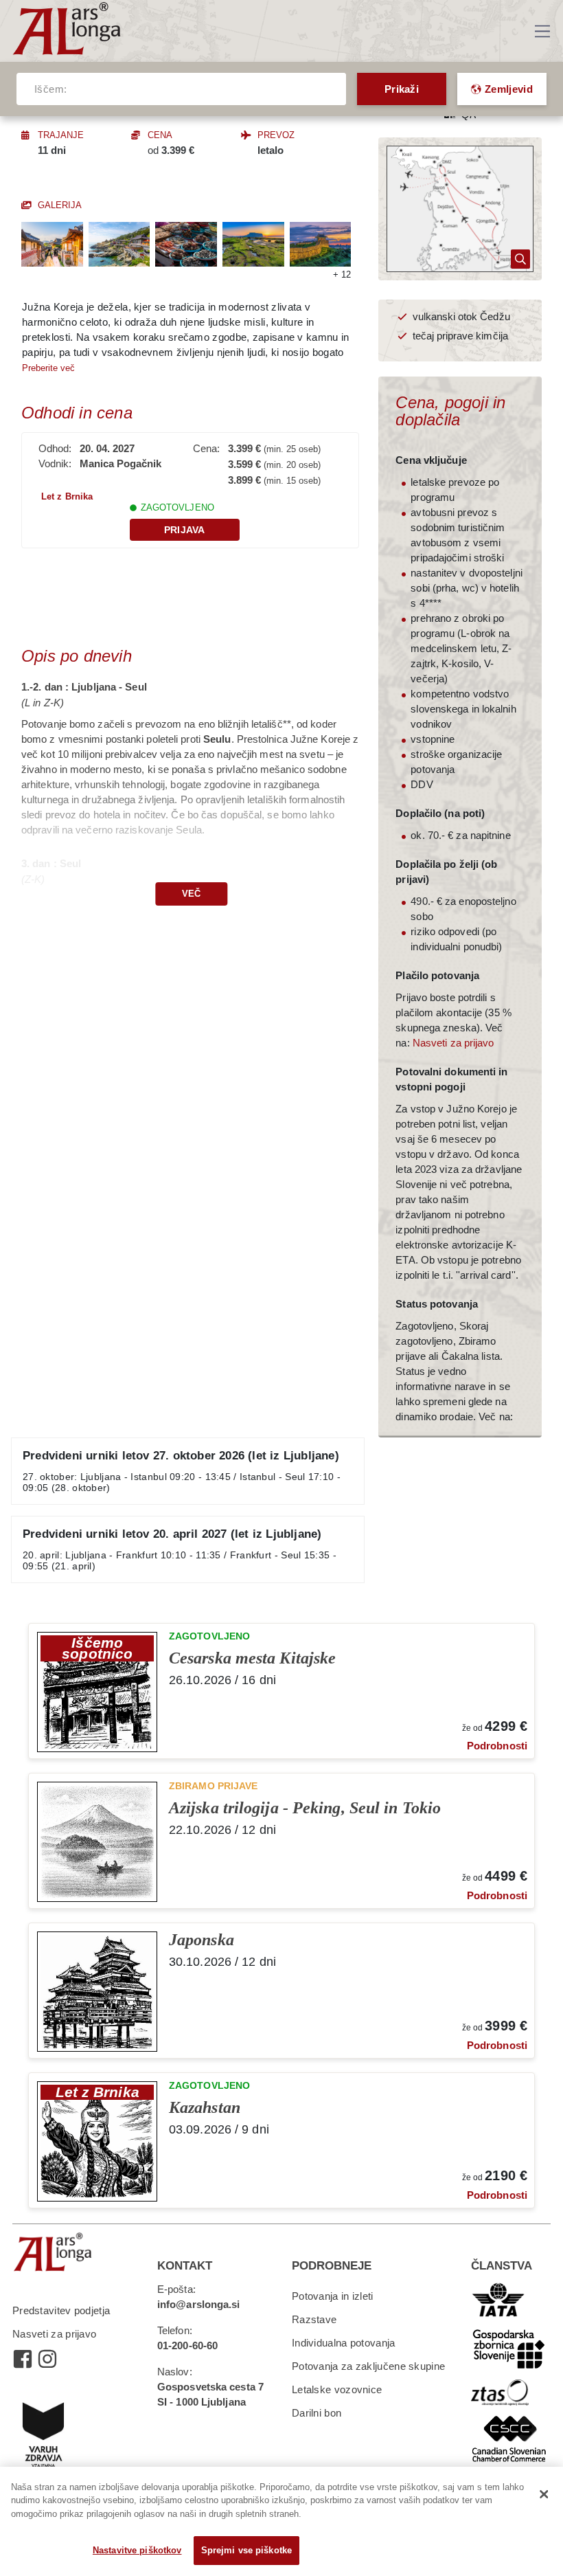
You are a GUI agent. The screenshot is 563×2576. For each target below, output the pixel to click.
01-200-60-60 (187, 2345)
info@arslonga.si (199, 2304)
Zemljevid (509, 89)
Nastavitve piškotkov (137, 2550)
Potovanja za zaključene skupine (368, 2366)
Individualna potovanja (344, 2343)
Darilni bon (317, 2413)
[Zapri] (544, 2494)
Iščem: (50, 89)
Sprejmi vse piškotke (247, 2550)
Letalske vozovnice (337, 2389)
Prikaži (402, 89)
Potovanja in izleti (333, 2296)
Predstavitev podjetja (61, 2310)
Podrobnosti (497, 1746)
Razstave (314, 2319)
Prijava (185, 530)
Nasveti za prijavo (453, 1043)
